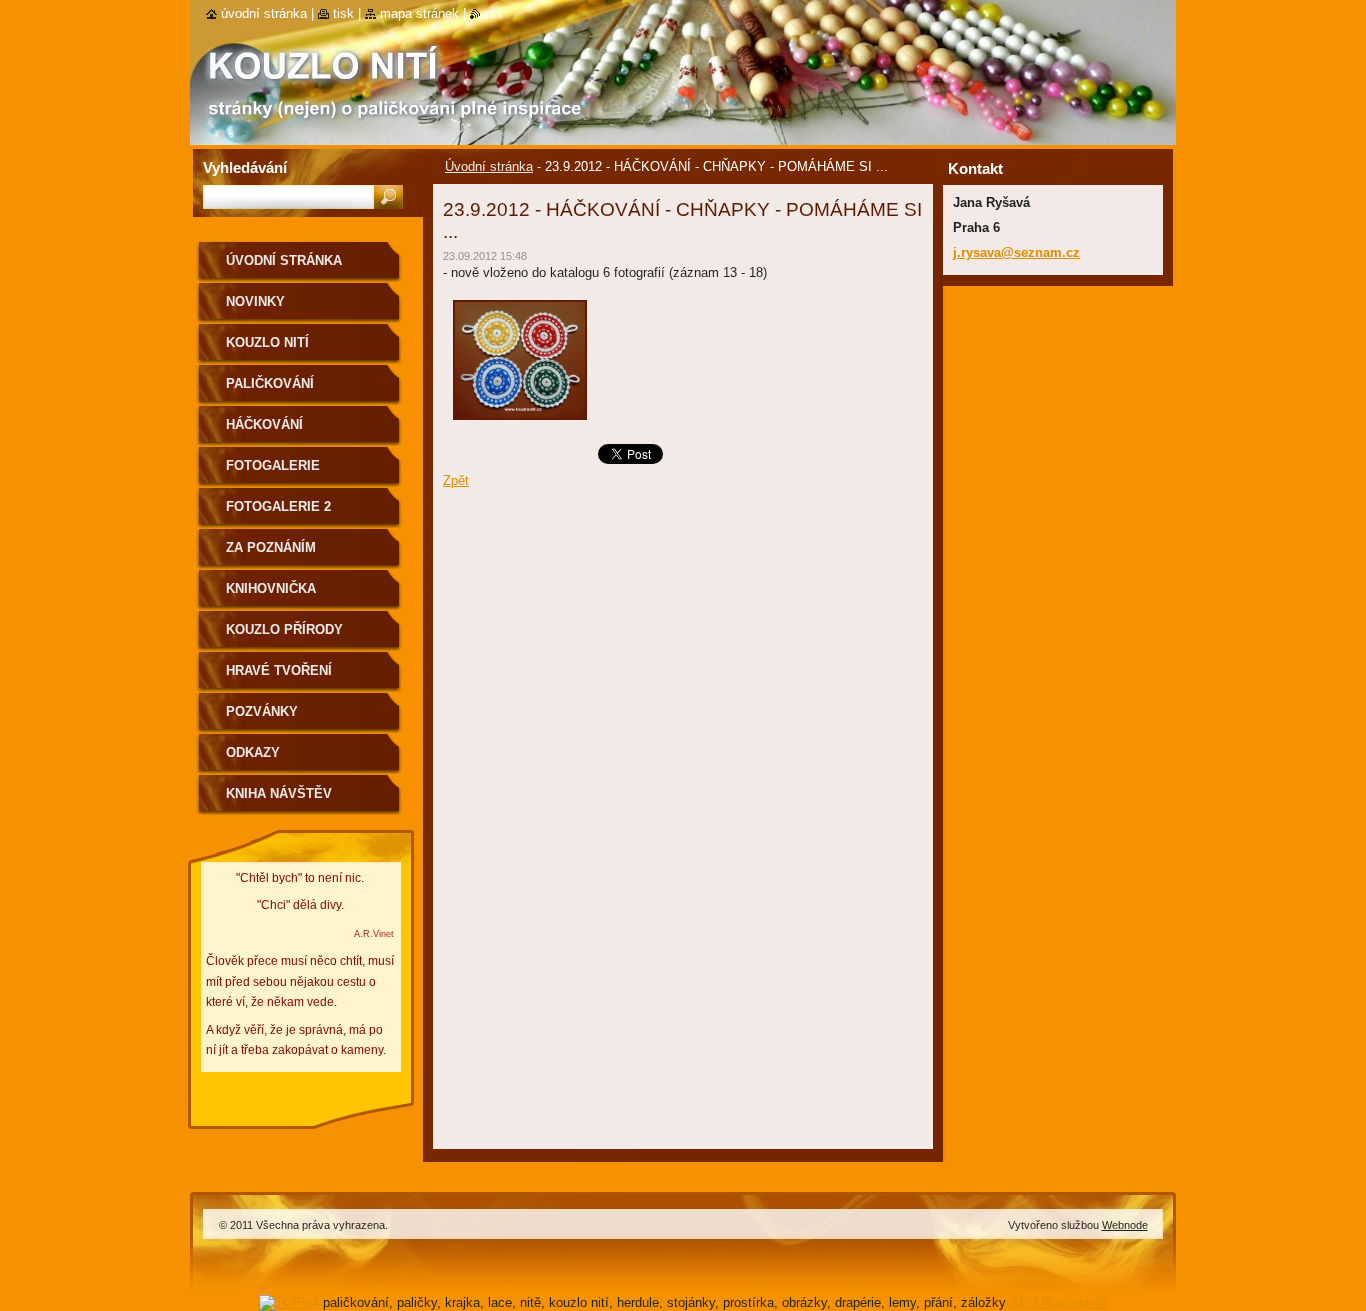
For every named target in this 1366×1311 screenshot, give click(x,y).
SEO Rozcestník (1059, 1302)
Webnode (1125, 1225)
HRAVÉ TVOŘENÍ (279, 670)
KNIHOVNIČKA (271, 588)
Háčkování (264, 424)
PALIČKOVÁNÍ (270, 383)
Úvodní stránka (489, 166)
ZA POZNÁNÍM (271, 547)
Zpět (456, 480)
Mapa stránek (419, 13)
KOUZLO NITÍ (267, 342)
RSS (494, 13)
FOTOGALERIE (273, 465)
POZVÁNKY (262, 711)
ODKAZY (253, 752)
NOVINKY (255, 301)
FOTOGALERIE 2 (278, 506)
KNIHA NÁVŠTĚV (279, 793)
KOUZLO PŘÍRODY (284, 629)
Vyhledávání (245, 167)
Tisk (343, 13)
